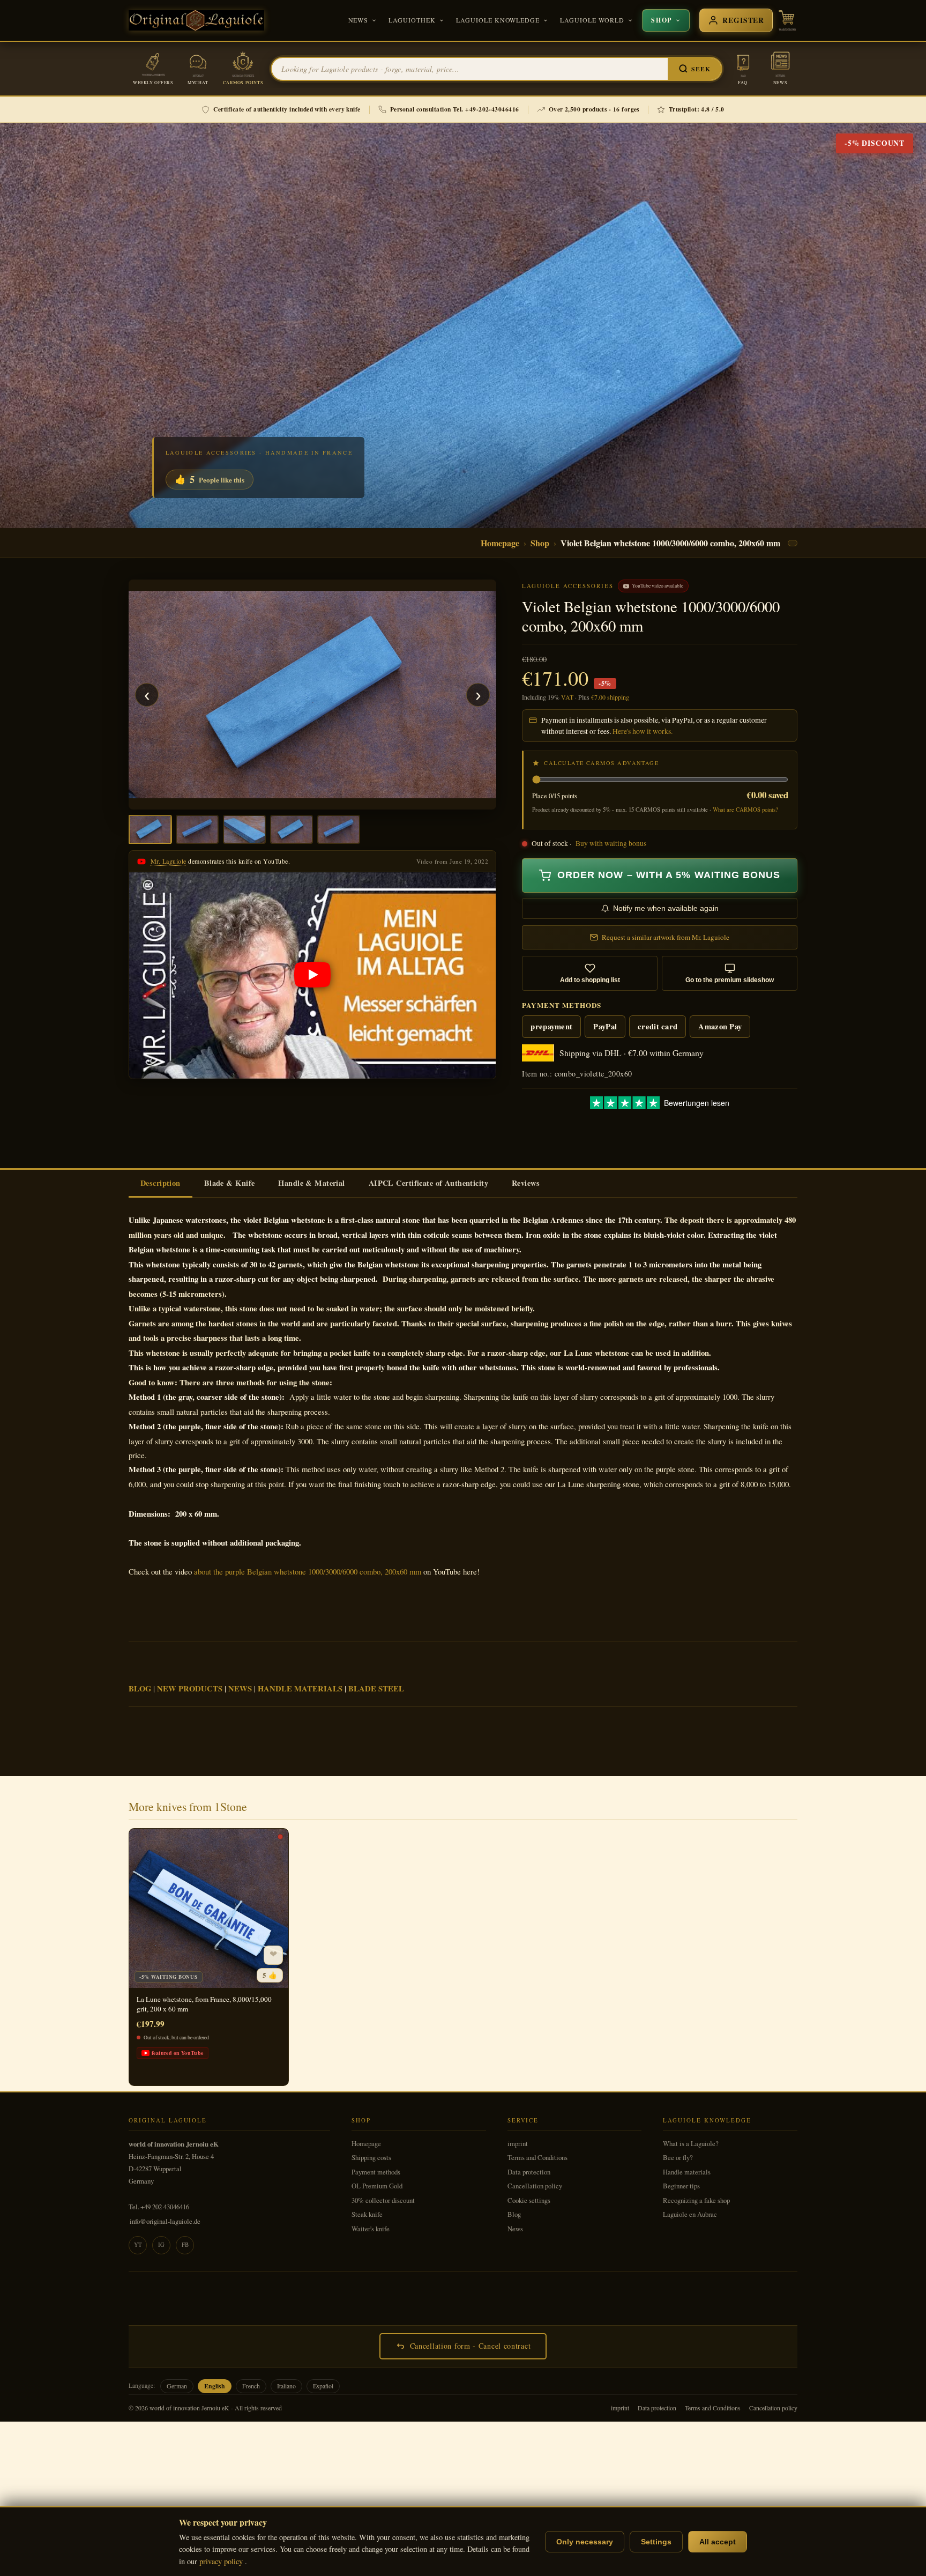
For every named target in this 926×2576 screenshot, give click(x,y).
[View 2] (197, 829)
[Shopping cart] (787, 20)
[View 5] (339, 829)
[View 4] (292, 829)
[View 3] (244, 829)
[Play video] (312, 975)
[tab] (160, 1184)
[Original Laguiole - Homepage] (196, 20)
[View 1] (150, 829)
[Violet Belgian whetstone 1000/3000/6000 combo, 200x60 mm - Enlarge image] (312, 695)
